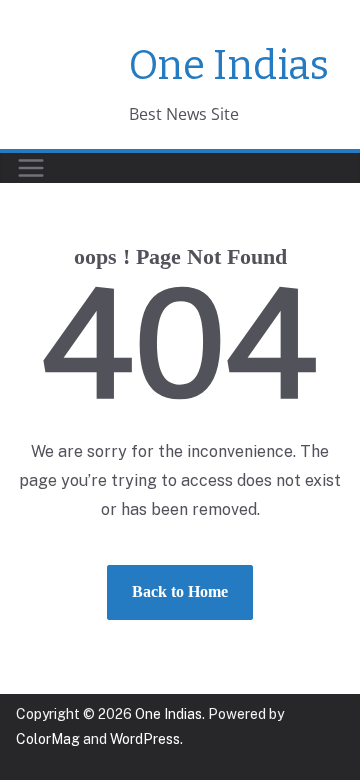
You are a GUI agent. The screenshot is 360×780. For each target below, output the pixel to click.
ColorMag (48, 739)
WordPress (145, 739)
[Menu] (31, 168)
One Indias (229, 66)
